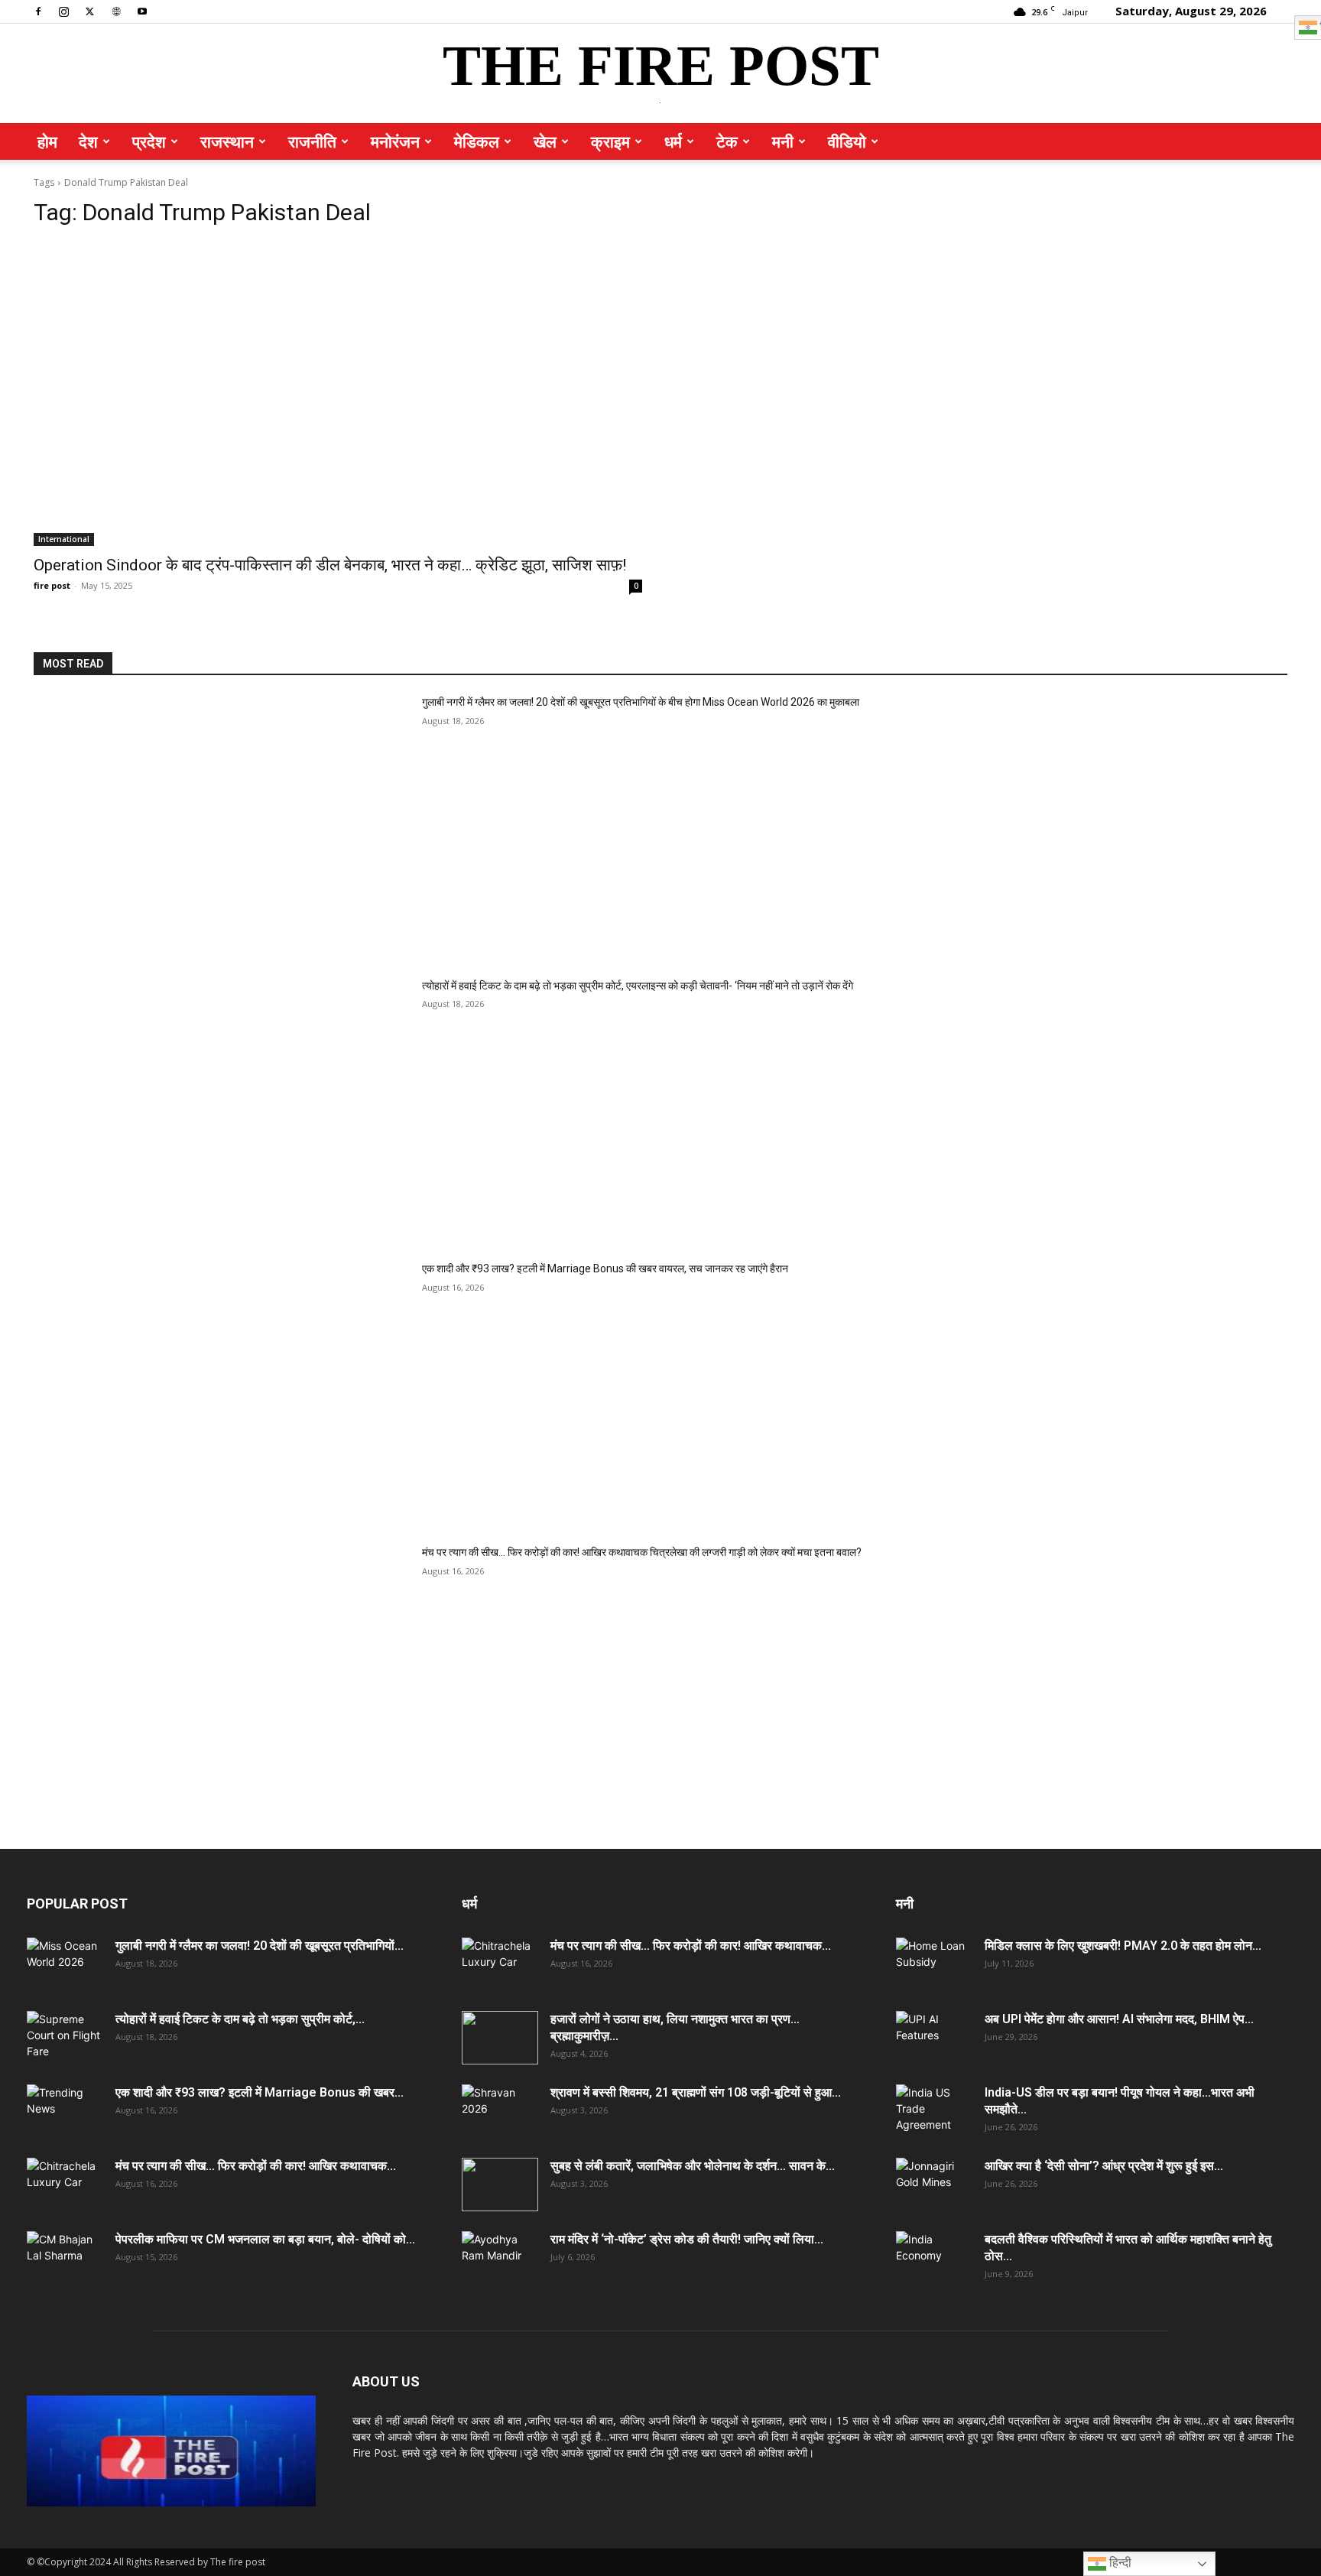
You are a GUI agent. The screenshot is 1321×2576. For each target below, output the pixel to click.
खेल (545, 141)
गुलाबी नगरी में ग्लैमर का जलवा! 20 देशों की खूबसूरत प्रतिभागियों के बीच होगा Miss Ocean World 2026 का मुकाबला (641, 702)
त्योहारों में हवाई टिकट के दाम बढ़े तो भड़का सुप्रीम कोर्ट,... (240, 2019)
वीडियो (847, 141)
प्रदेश (149, 141)
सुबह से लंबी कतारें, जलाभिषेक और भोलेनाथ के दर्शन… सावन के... (693, 2166)
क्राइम (610, 141)
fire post (52, 585)
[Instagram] (64, 11)
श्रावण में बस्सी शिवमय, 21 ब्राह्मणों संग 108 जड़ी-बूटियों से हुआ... (696, 2092)
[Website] (116, 11)
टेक (727, 141)
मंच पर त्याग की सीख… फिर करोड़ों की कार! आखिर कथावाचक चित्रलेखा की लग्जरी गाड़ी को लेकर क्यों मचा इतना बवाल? (642, 1552)
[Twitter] (90, 11)
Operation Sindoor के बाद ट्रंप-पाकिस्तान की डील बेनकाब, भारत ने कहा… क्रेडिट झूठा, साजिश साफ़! (330, 565)
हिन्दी (1119, 2563)
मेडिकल (477, 141)
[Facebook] (38, 11)
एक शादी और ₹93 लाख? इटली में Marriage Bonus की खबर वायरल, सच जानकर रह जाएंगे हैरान (605, 1269)
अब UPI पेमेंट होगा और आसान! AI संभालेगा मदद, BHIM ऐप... (1119, 2019)
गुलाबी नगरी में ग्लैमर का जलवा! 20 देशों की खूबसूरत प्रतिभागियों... (260, 1946)
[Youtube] (142, 11)
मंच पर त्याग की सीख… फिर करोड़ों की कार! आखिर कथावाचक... (256, 2166)
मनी (783, 141)
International (64, 539)
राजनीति (312, 141)
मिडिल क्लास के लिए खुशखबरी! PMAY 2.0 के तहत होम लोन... (1123, 1946)
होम (47, 141)
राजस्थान (227, 141)
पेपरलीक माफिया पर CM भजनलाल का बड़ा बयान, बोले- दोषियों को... (265, 2239)
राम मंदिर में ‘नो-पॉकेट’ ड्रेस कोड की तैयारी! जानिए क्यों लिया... (687, 2239)
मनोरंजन (395, 141)
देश (88, 141)
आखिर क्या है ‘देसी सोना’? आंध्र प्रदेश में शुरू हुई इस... (1104, 2166)
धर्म (673, 141)
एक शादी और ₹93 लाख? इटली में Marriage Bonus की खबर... (260, 2092)
